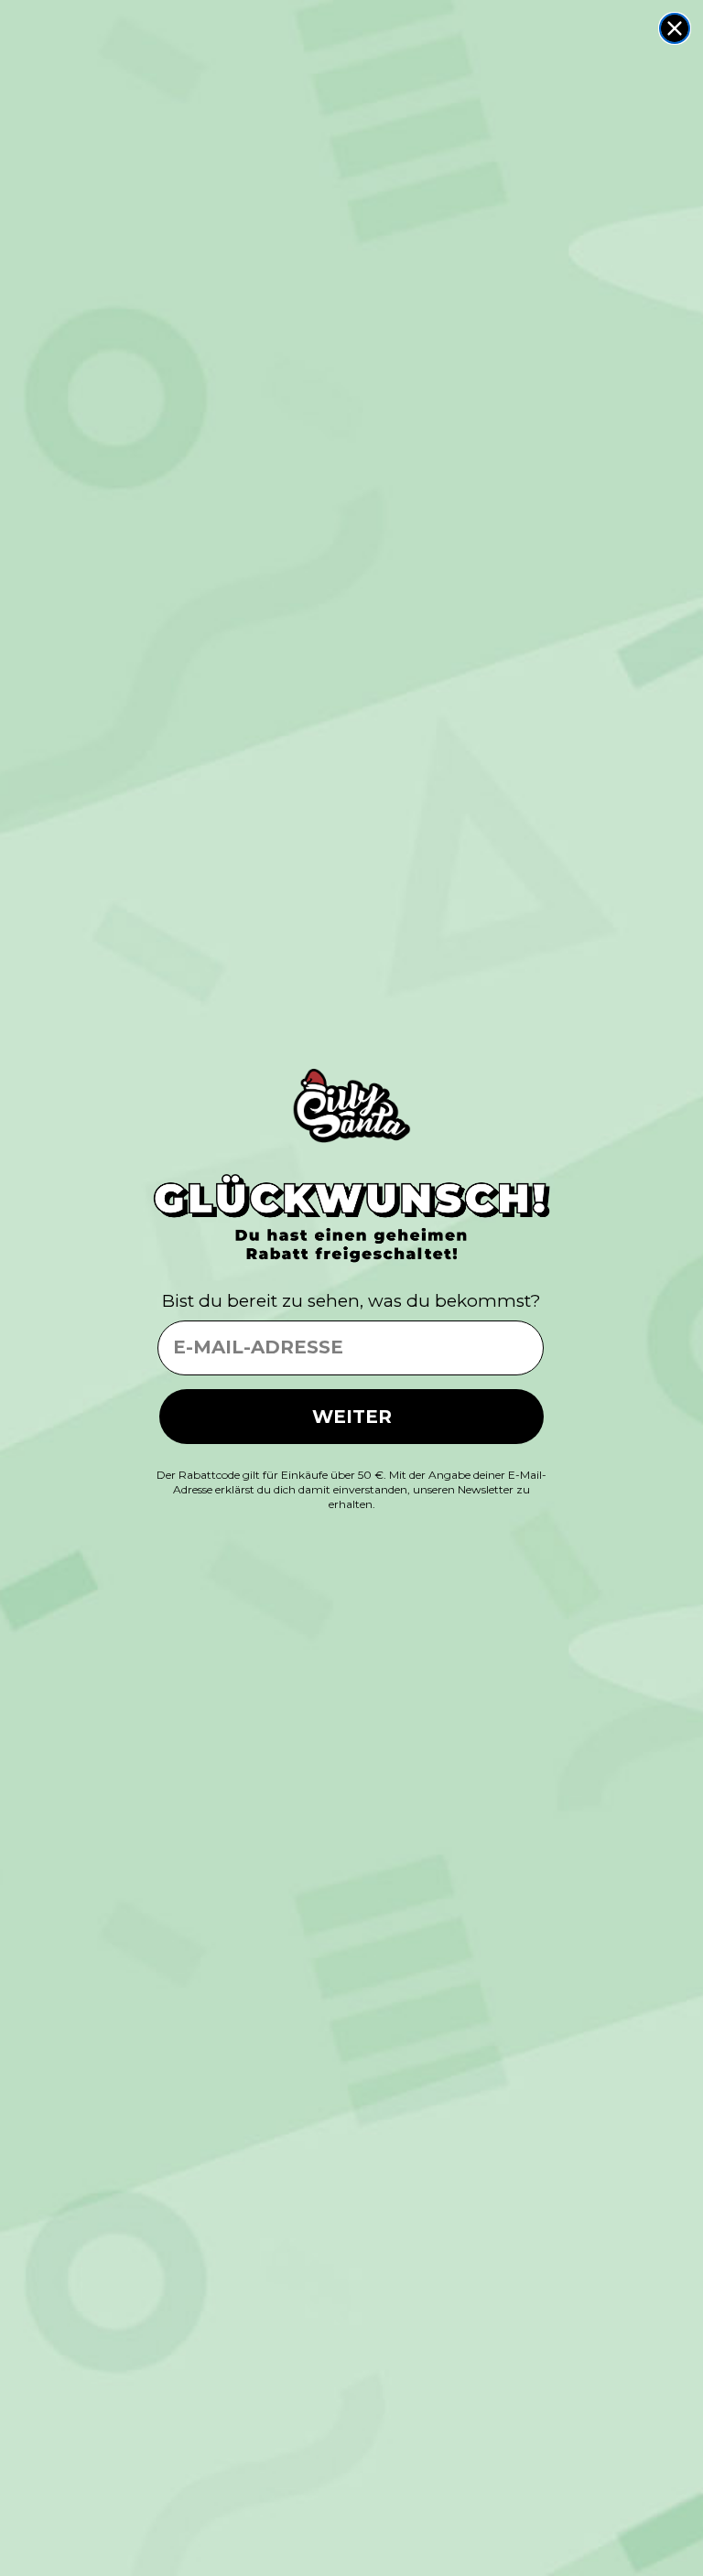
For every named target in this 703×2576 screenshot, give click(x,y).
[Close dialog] (675, 28)
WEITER (352, 1417)
